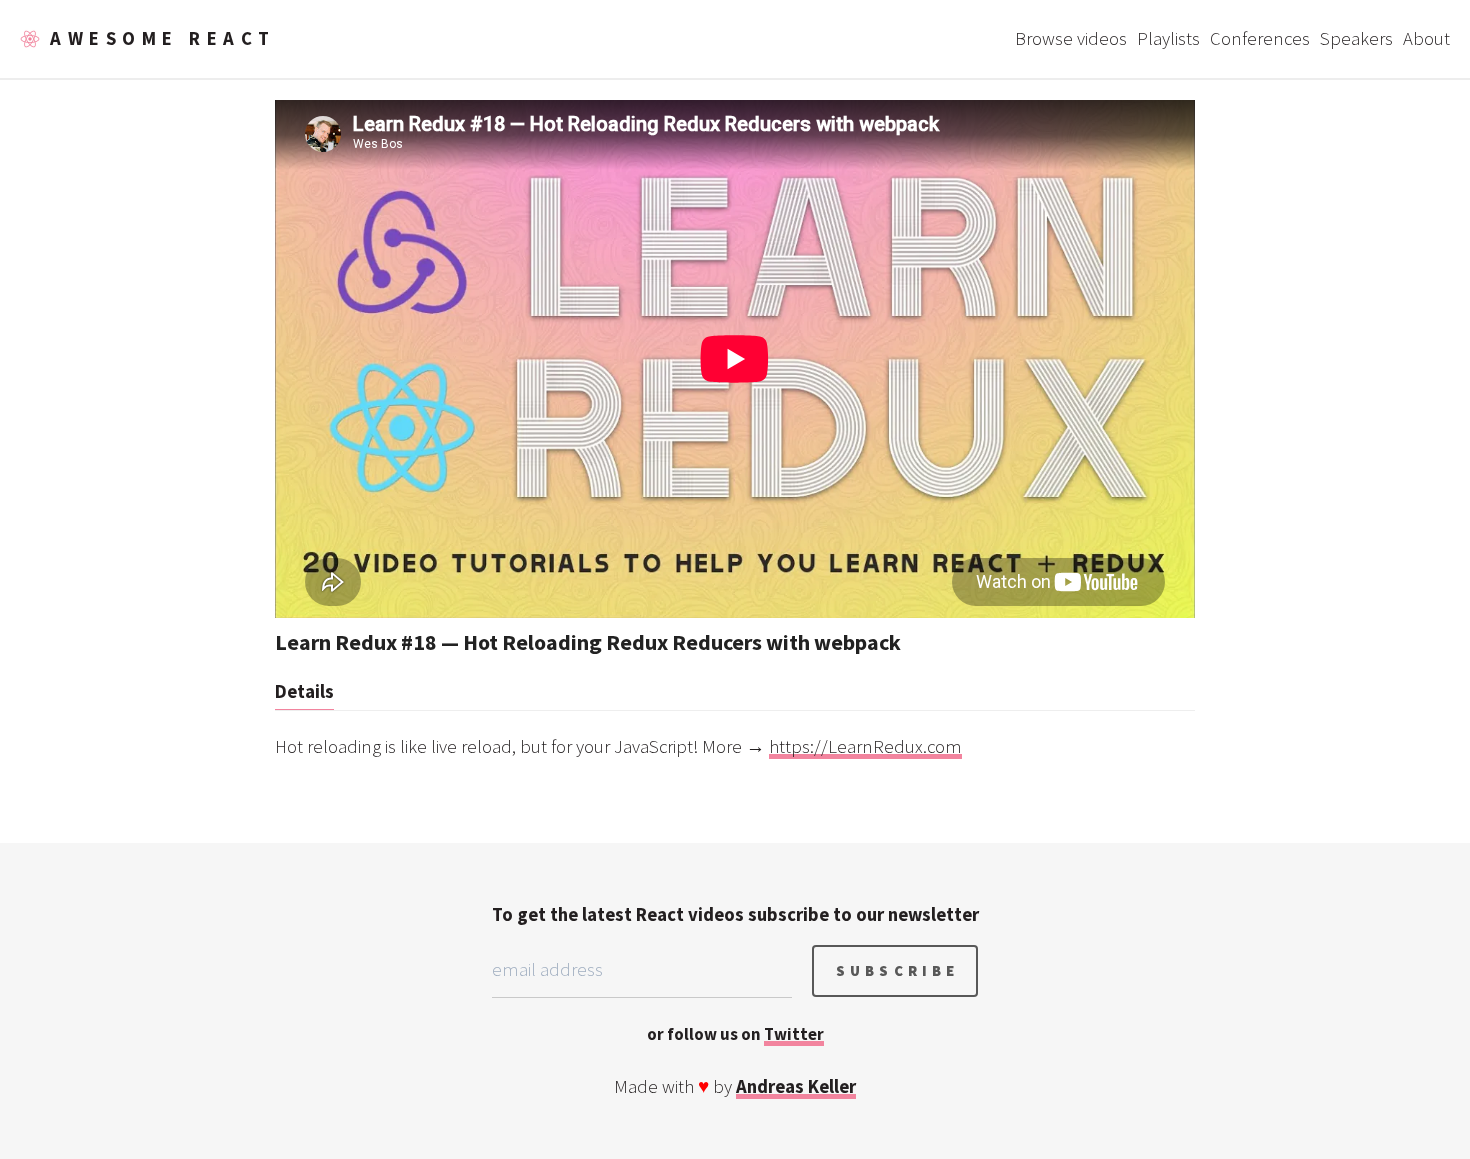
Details (304, 691)
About (1426, 38)
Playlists (1168, 38)
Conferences (1260, 38)
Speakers (1356, 38)
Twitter (794, 1034)
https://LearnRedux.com (865, 746)
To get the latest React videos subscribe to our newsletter (735, 914)
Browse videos (1071, 38)
